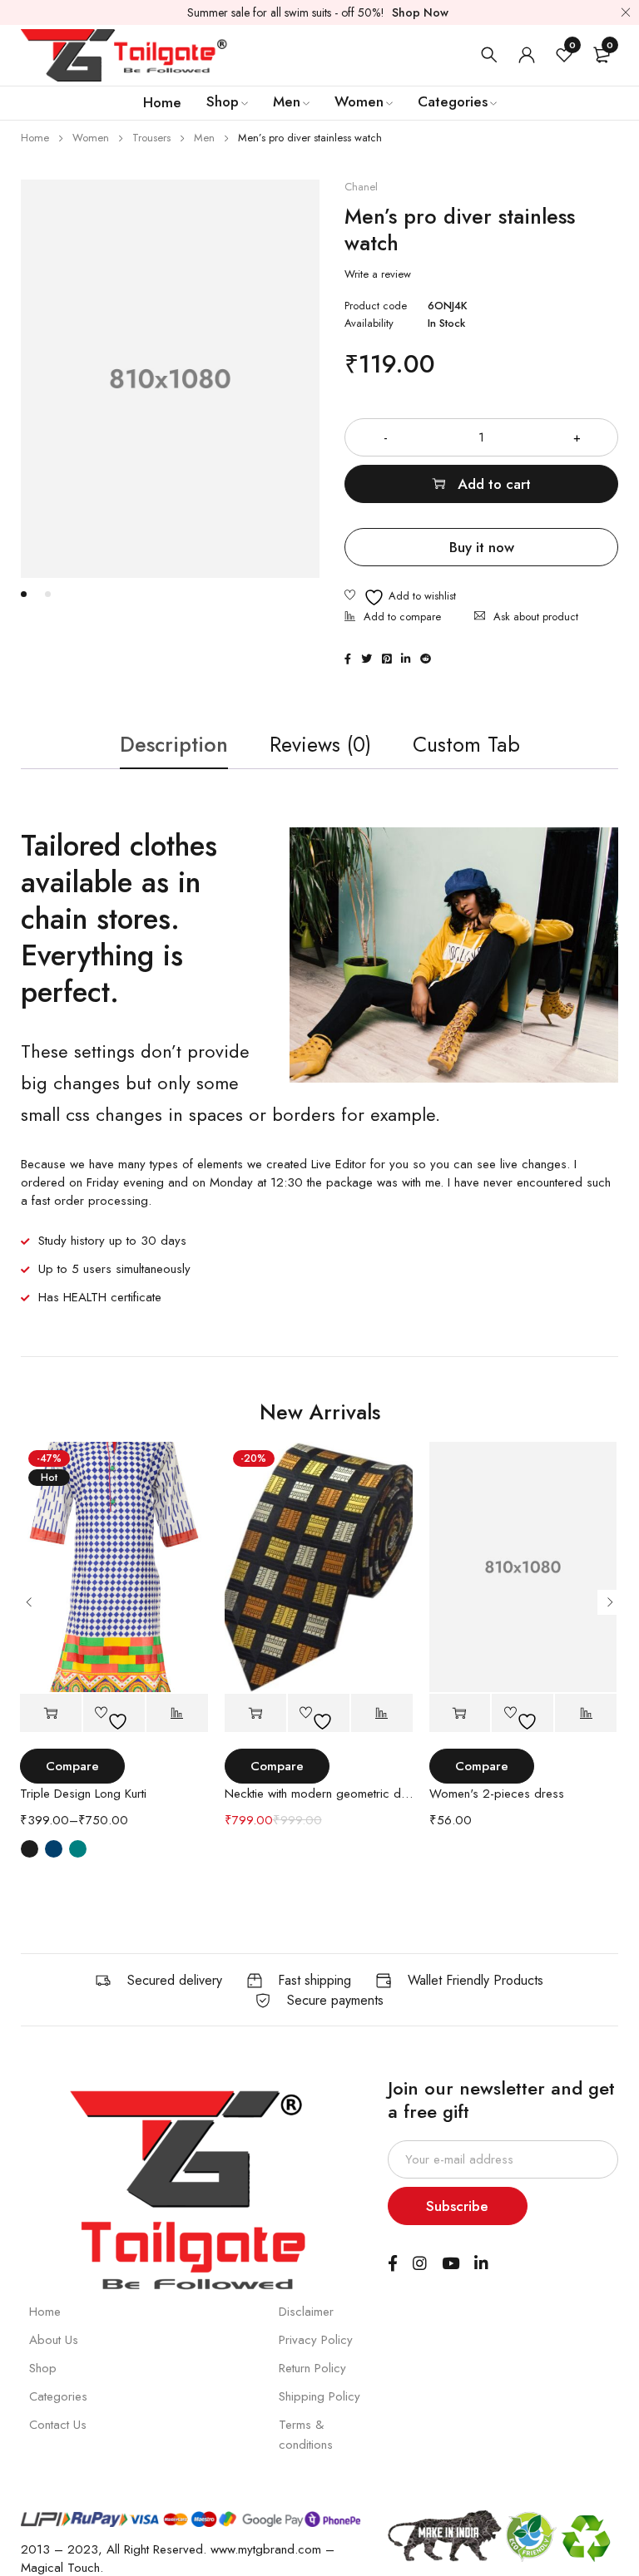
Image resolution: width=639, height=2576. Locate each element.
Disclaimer (306, 2312)
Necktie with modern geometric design (319, 1794)
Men (204, 138)
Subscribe (457, 2206)
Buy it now (482, 547)
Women (91, 138)
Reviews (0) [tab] (320, 744)
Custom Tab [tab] (466, 744)
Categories (58, 2396)
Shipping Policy (319, 2396)
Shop (43, 2368)
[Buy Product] (460, 1713)
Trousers (151, 138)
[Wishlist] (400, 597)
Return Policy (312, 2368)
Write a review (378, 274)
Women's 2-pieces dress (497, 1794)
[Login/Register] (527, 55)
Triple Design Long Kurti (83, 1794)
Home (35, 138)
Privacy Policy (316, 2340)
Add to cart (494, 484)
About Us (54, 2340)
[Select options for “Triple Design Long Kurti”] (51, 1713)
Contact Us (58, 2425)
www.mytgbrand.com (266, 2549)
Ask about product (536, 617)
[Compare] (393, 618)
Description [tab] (174, 744)
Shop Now (420, 12)
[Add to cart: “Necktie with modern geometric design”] (255, 1713)
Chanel (361, 187)
